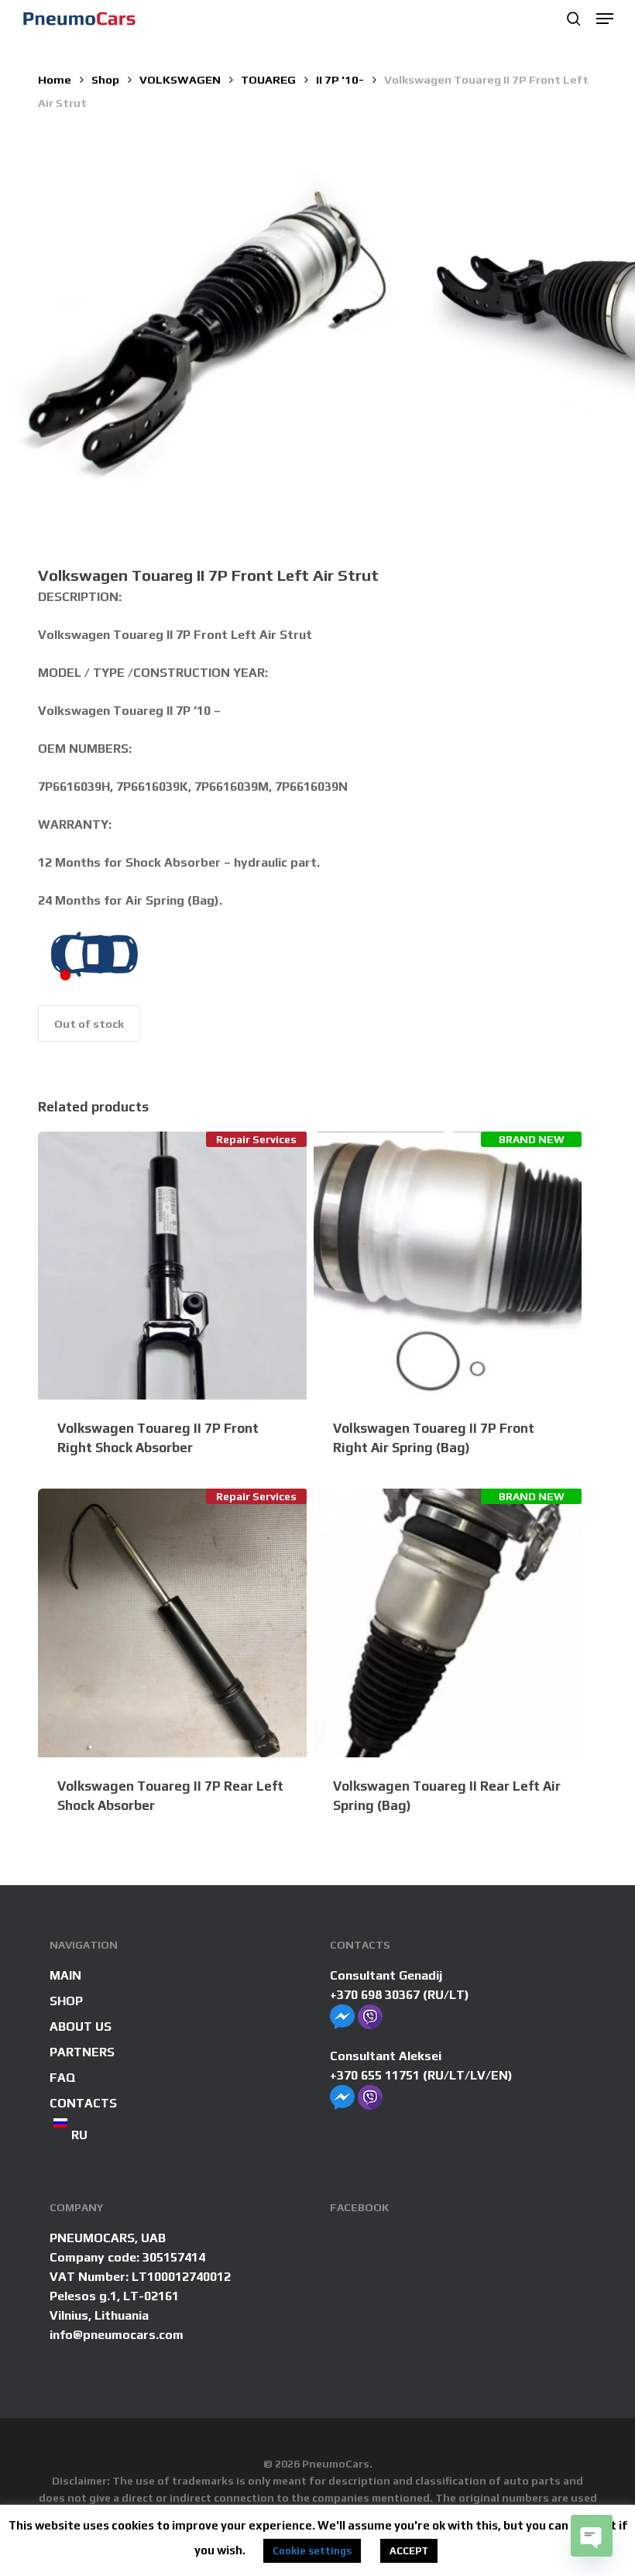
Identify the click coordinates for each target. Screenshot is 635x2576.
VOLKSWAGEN (180, 79)
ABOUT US (81, 2026)
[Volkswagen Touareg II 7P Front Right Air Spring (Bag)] (448, 1266)
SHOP (66, 2001)
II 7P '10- (340, 79)
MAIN (65, 1975)
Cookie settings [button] (312, 2551)
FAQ (63, 2078)
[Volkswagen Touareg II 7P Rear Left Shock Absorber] (172, 1623)
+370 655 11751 (375, 2075)
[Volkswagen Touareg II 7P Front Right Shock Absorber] (172, 1266)
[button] (605, 19)
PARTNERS (82, 2052)
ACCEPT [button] (409, 2551)
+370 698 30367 (375, 1995)
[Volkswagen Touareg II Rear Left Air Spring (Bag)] (448, 1623)
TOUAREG (268, 79)
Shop (105, 79)
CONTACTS (83, 2103)
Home (55, 79)
